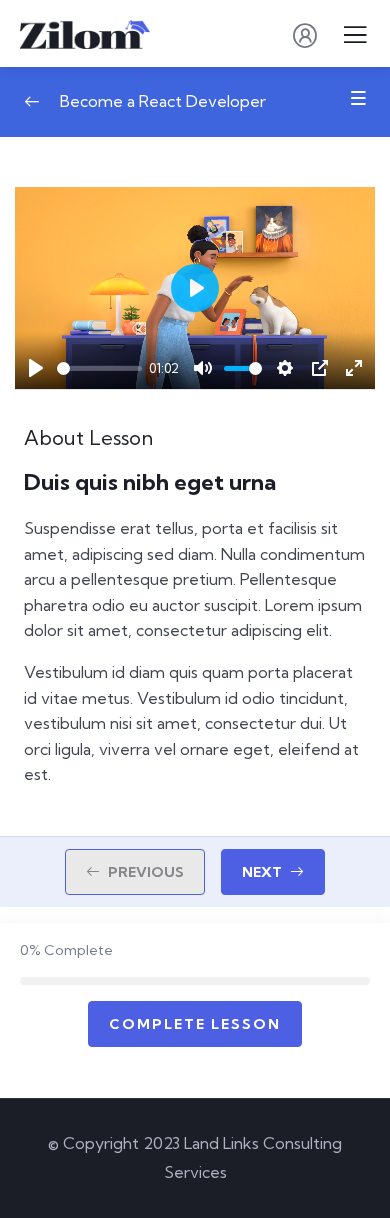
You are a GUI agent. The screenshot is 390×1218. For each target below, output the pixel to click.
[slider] (99, 368)
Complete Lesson (195, 1024)
